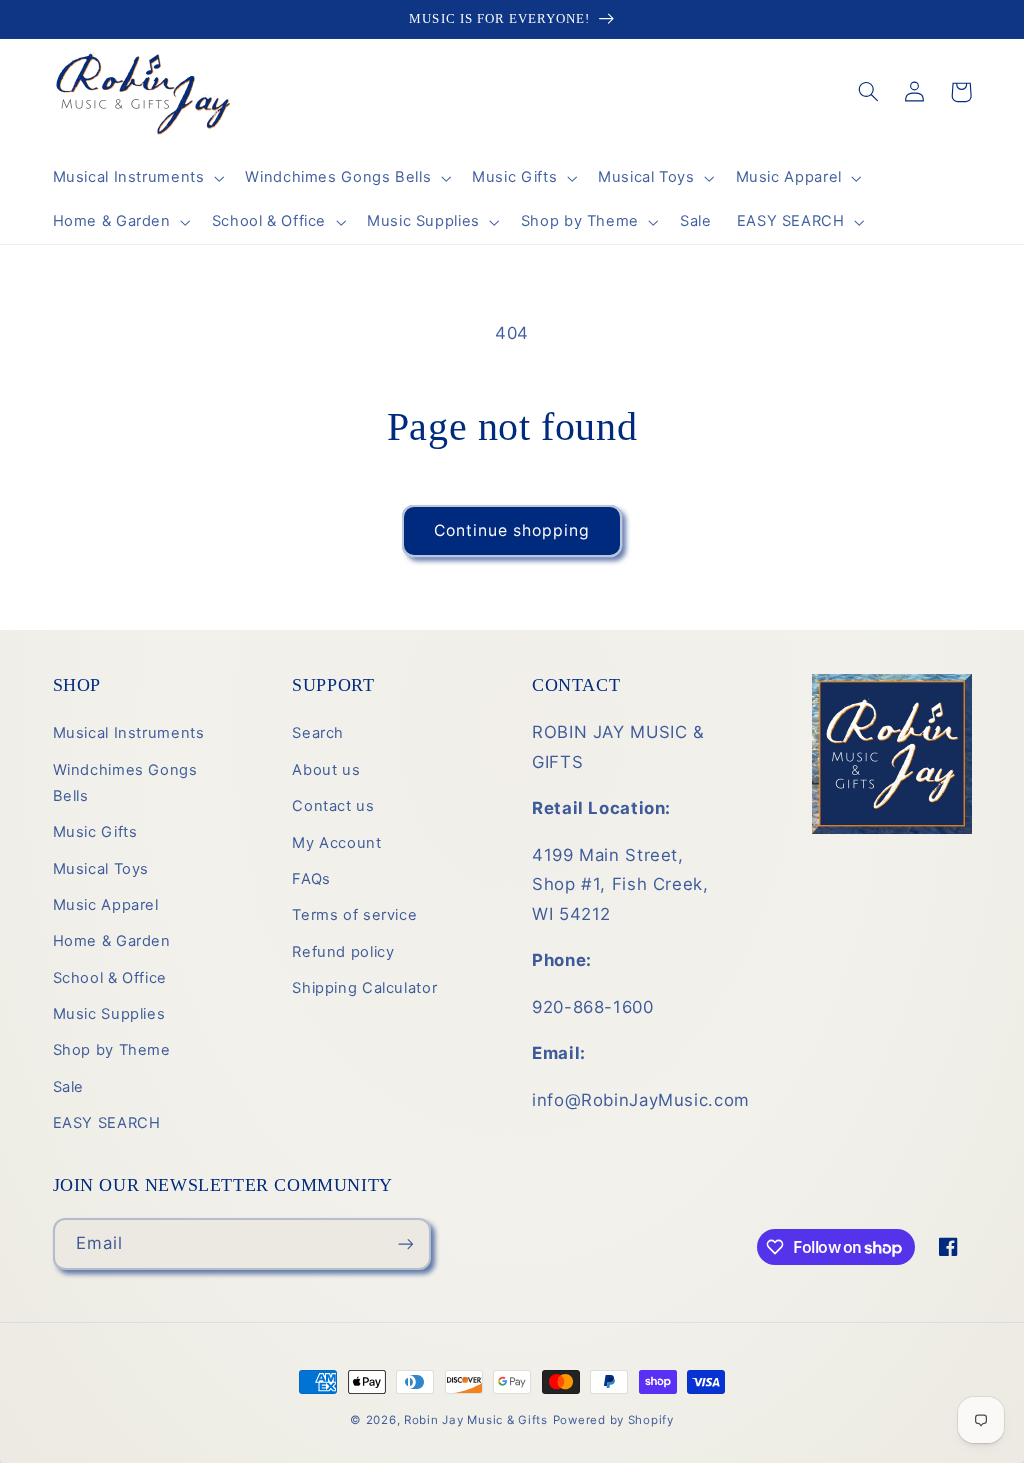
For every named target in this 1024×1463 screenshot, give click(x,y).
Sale (69, 1087)
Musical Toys (101, 869)
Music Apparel (106, 905)
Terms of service (354, 915)
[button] (136, 178)
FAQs (311, 879)
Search (318, 733)
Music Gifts (95, 832)
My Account (336, 843)
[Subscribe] (405, 1243)
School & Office (110, 978)
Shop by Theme (112, 1050)
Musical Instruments (129, 733)
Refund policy (343, 952)
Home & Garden (112, 941)
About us (326, 770)
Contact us (333, 806)
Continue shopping (512, 530)
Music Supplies (109, 1014)
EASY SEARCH (107, 1123)
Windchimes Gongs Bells (125, 783)
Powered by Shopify (613, 1420)
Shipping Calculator (364, 988)
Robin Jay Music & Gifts (476, 1420)
